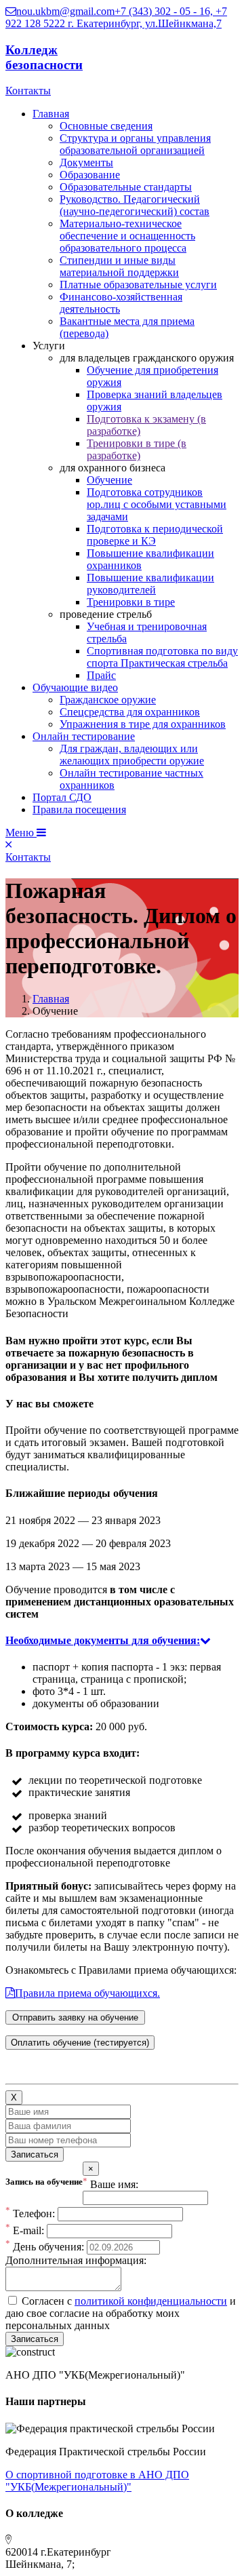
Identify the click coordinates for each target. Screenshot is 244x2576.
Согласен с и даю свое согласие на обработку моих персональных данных (121, 2313)
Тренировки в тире (131, 602)
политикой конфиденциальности (151, 2301)
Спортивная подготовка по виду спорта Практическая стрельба (162, 657)
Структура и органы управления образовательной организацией (135, 144)
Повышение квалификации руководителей (150, 584)
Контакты (28, 91)
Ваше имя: (110, 2184)
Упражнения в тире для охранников (143, 724)
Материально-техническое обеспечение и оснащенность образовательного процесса (127, 236)
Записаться (35, 2154)
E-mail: (25, 2230)
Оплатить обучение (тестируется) (80, 2043)
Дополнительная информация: (76, 2260)
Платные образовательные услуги (138, 285)
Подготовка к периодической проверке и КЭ (155, 535)
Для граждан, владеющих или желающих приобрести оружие (132, 755)
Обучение (109, 480)
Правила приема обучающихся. (87, 1993)
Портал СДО (62, 797)
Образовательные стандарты (126, 187)
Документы (86, 162)
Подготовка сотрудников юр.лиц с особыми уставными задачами (157, 504)
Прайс (101, 675)
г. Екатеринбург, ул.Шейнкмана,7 (145, 23)
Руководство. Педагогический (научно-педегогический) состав (135, 205)
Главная (51, 114)
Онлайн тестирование (84, 736)
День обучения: (45, 2247)
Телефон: (30, 2213)
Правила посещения (79, 809)
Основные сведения (106, 126)
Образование (90, 175)
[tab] (122, 1641)
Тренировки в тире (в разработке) (137, 449)
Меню (21, 833)
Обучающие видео (75, 687)
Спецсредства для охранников (130, 712)
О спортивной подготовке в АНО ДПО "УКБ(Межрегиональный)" (97, 2481)
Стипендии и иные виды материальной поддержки (119, 266)
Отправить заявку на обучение (75, 2017)
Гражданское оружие (108, 700)
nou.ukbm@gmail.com (65, 11)
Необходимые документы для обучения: (103, 1640)
